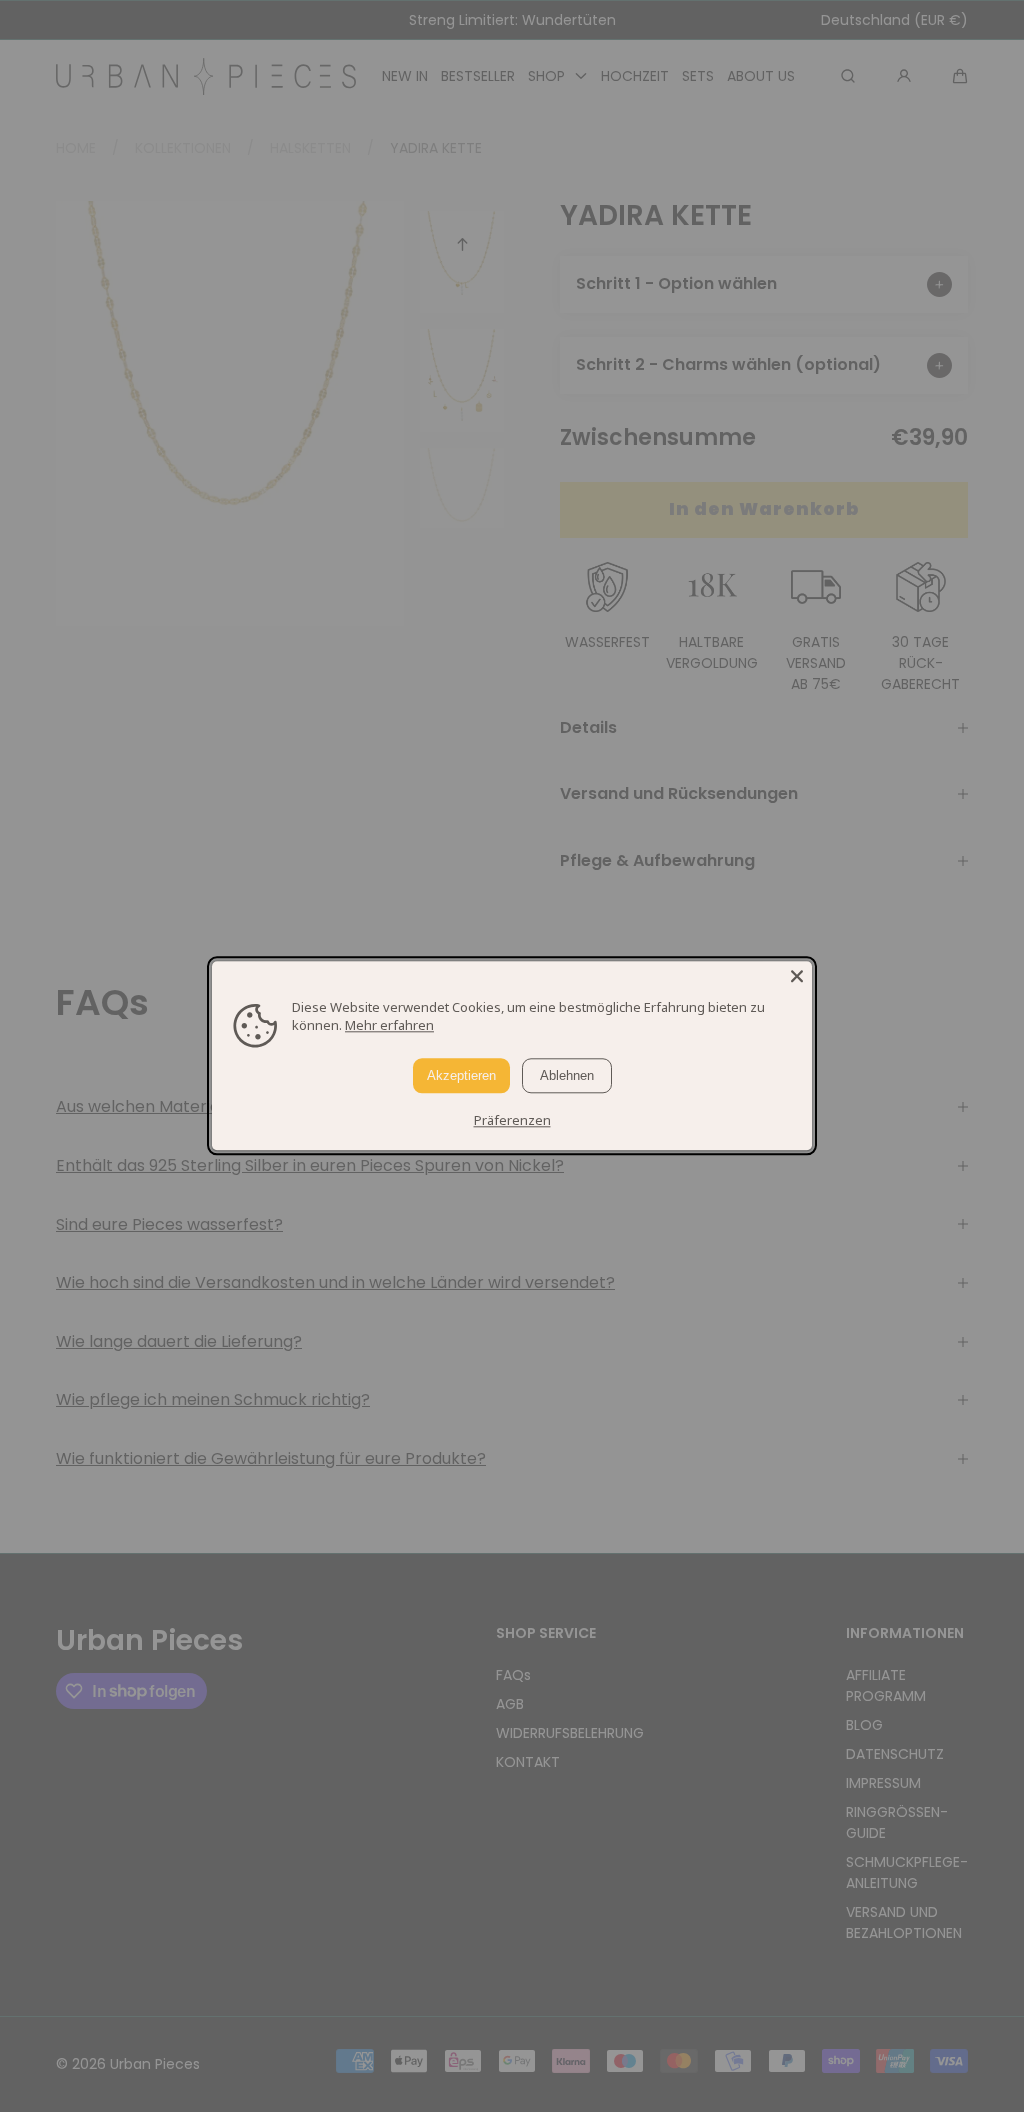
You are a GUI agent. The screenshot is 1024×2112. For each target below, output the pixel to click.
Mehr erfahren (389, 1025)
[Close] (797, 976)
